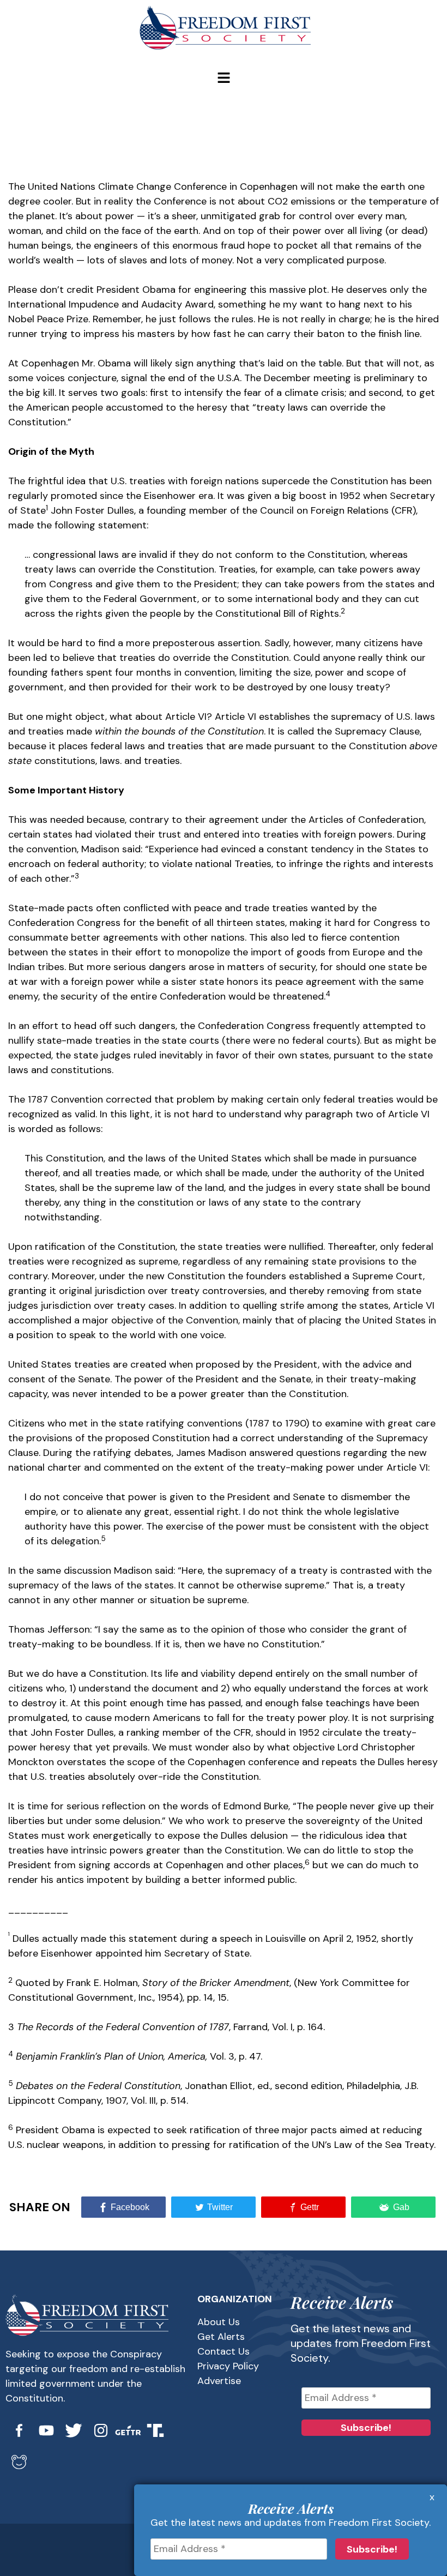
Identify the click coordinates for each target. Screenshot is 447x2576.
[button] (224, 79)
